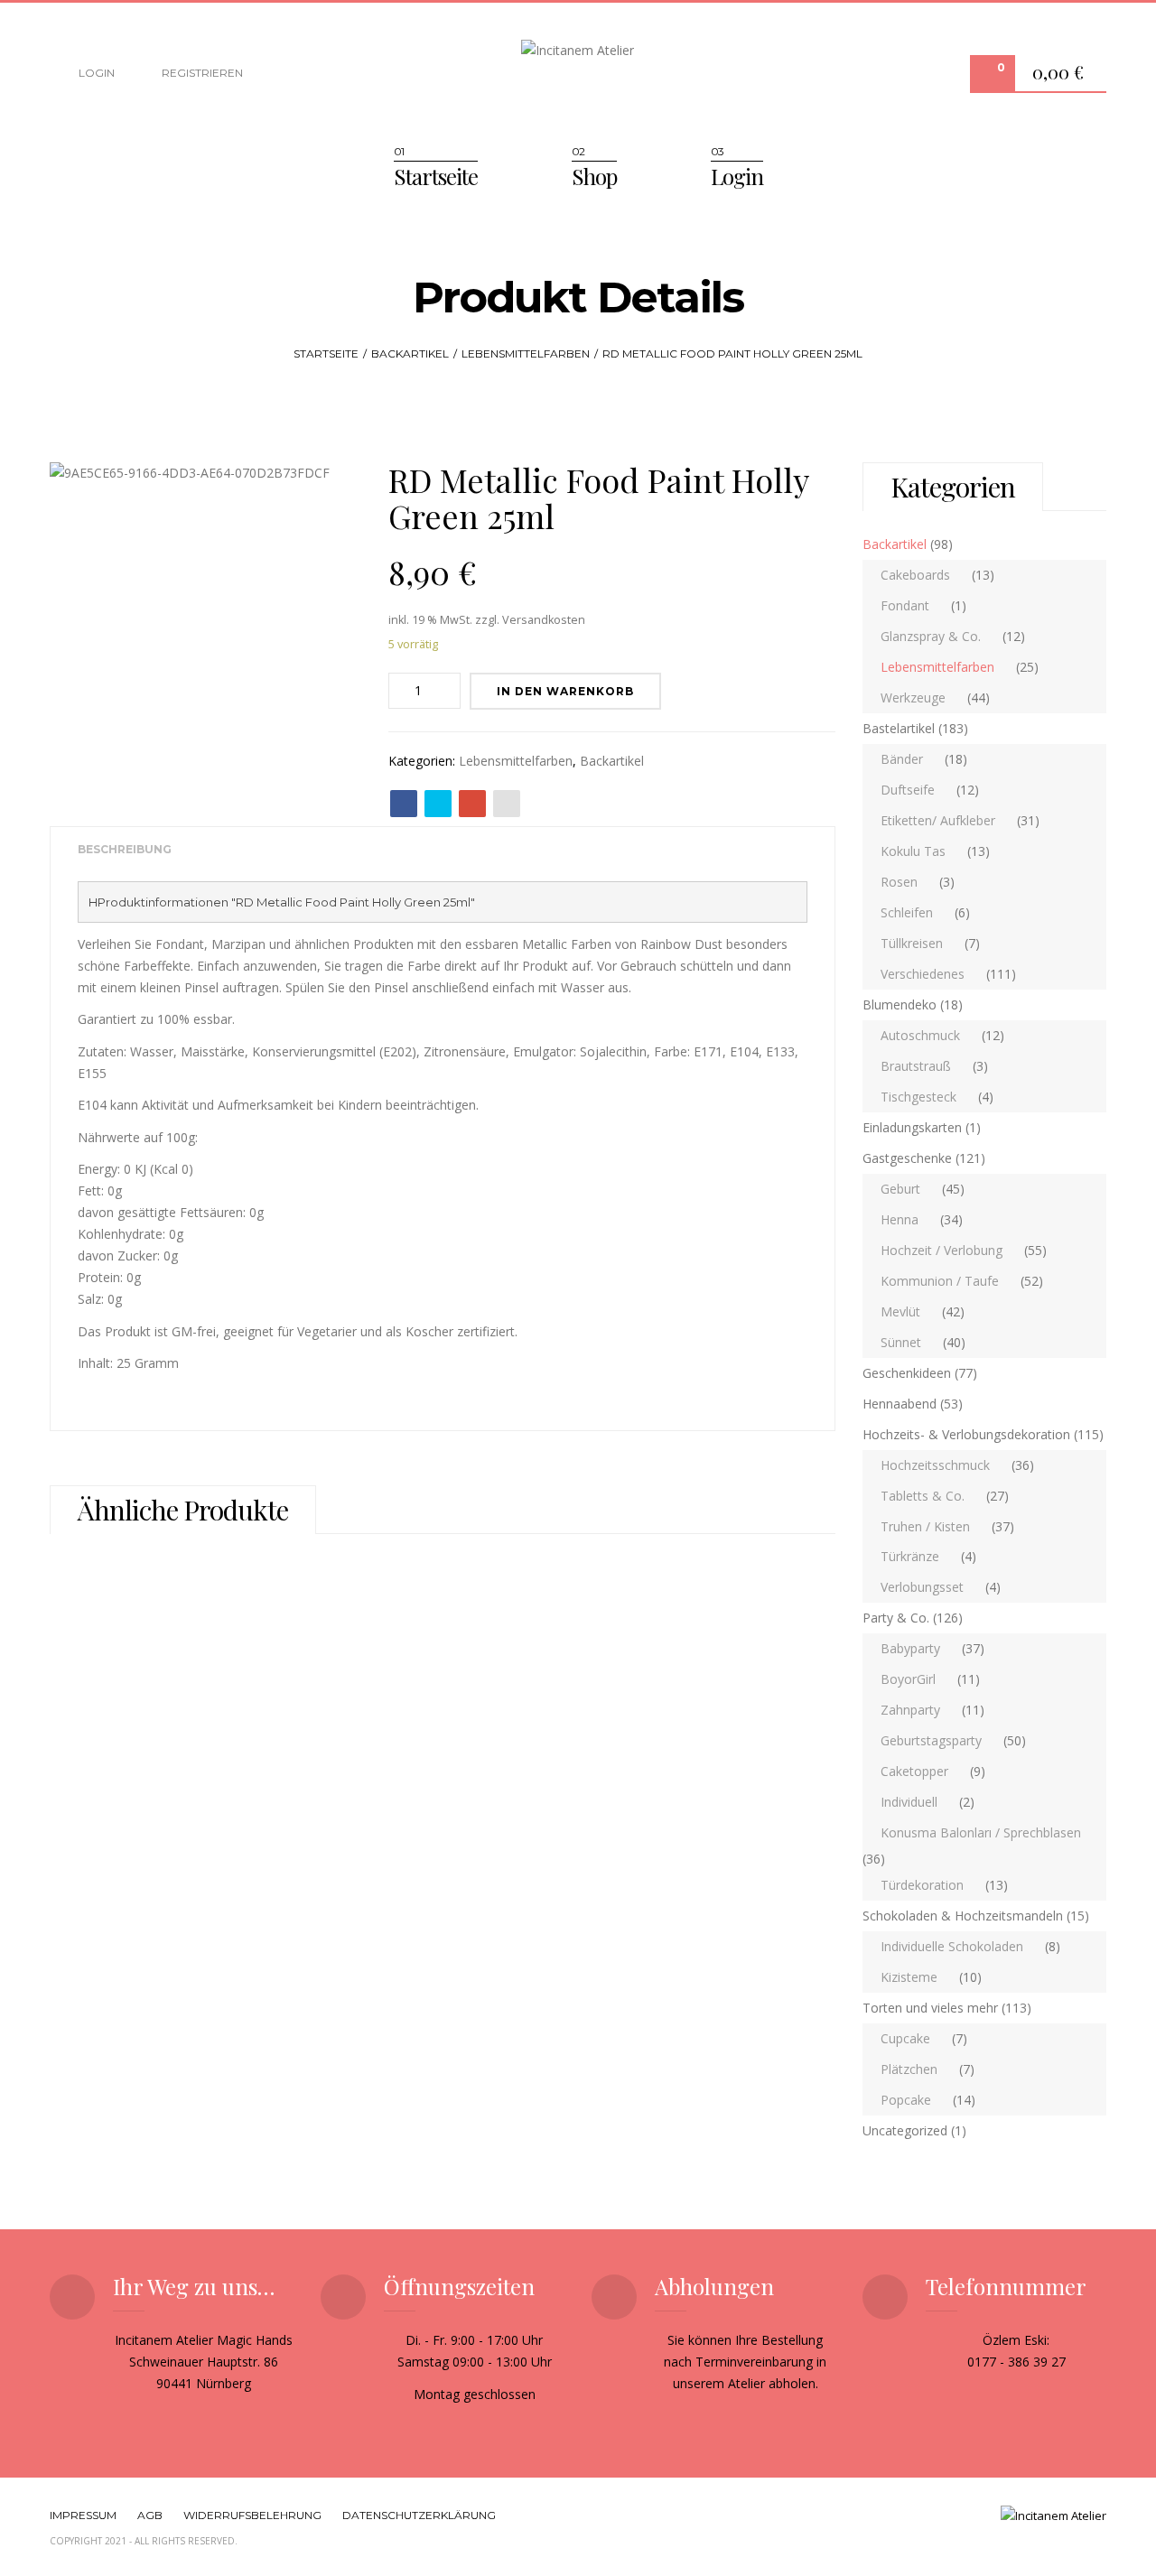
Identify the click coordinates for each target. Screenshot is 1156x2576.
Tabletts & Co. (923, 1496)
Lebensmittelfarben (526, 353)
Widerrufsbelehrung (252, 2515)
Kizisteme (909, 1977)
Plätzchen (909, 2069)
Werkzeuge (913, 697)
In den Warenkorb (565, 691)
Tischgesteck (918, 1097)
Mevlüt (900, 1311)
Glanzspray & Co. (931, 636)
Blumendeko (900, 1004)
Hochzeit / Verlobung (942, 1250)
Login (95, 73)
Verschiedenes (923, 974)
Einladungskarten (912, 1127)
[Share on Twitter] (438, 804)
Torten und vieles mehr (930, 2008)
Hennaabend (900, 1404)
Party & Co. (896, 1618)
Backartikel (410, 353)
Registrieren (201, 73)
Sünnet (901, 1342)
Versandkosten (544, 620)
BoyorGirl (908, 1679)
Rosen (899, 882)
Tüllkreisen (912, 943)
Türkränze (910, 1556)
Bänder (902, 759)
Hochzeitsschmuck (935, 1465)
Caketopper (914, 1771)
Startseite (436, 176)
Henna (900, 1219)
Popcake (906, 2100)
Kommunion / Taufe (940, 1281)
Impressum (83, 2515)
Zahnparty (910, 1710)
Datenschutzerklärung (419, 2515)
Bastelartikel (899, 728)
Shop (594, 176)
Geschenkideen (907, 1373)
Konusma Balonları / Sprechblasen (981, 1832)
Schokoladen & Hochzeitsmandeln (963, 1916)
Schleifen (907, 912)
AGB (150, 2515)
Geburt (900, 1189)
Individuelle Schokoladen (952, 1946)
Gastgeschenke (907, 1158)
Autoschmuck (920, 1035)
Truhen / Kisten (925, 1526)
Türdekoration (922, 1885)
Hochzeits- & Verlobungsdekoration (966, 1434)
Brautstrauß (916, 1066)
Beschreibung (125, 849)
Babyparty (910, 1648)
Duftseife (908, 790)
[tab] (125, 850)
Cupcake (905, 2038)
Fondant (905, 605)
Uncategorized (905, 2130)
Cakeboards (915, 575)
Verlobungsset (922, 1587)
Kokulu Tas (913, 851)
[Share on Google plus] (472, 804)
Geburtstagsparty (931, 1740)
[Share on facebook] (404, 804)
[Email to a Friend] (507, 804)
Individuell (909, 1802)
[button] (1063, 74)
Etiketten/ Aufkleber (938, 820)
